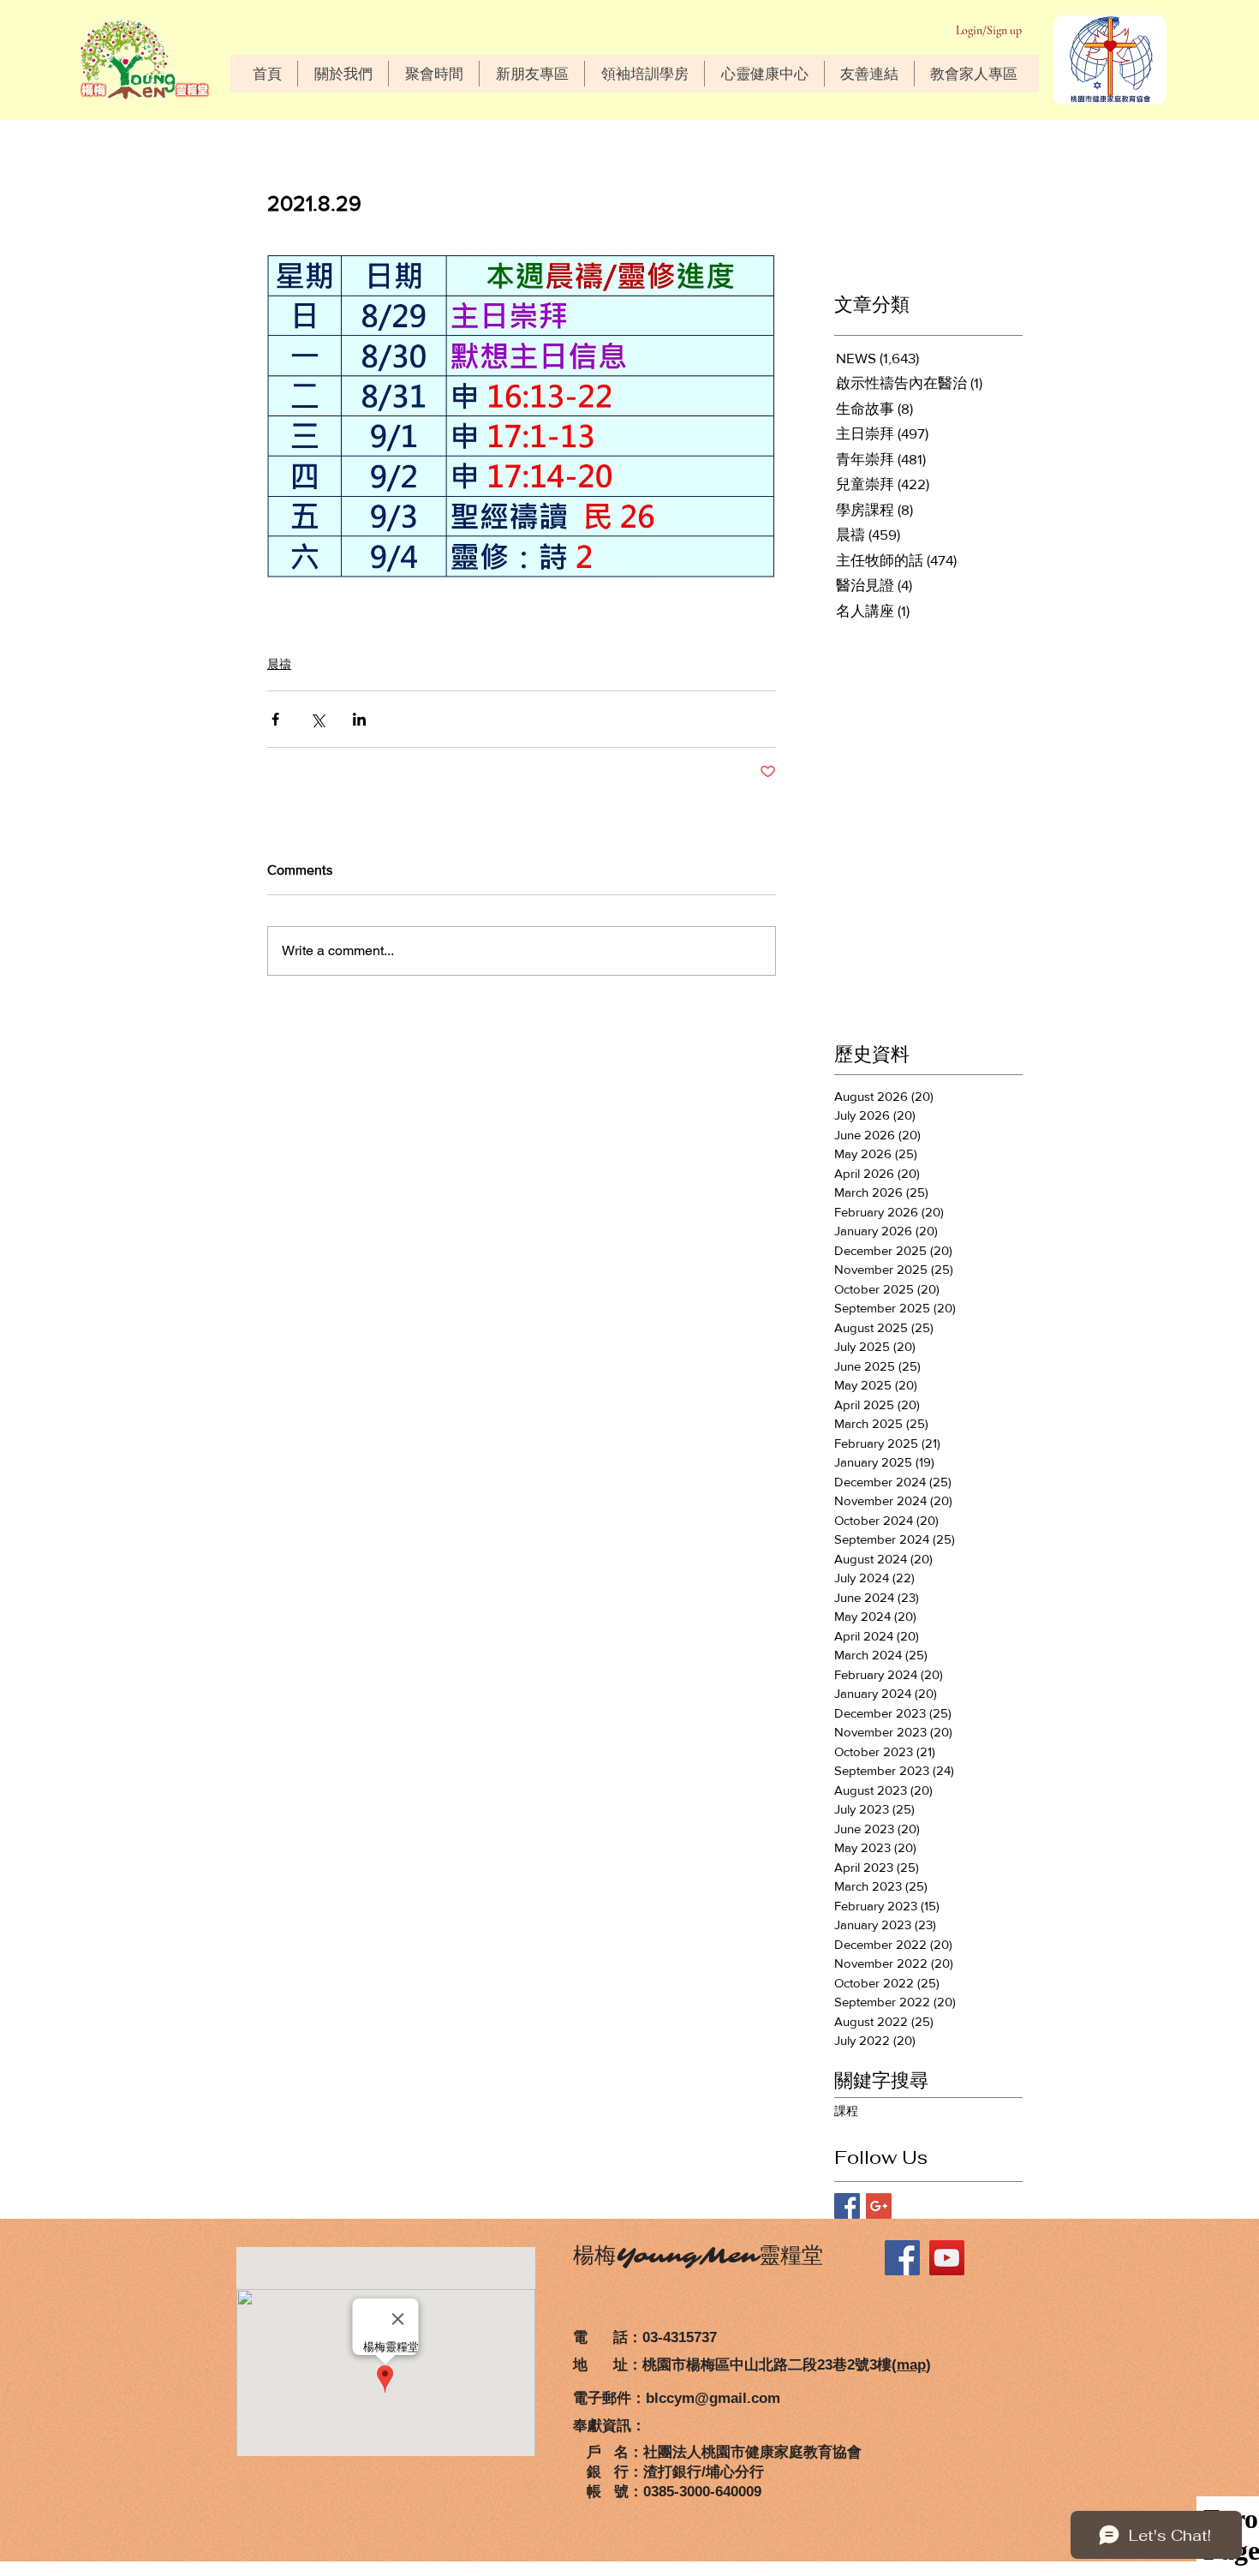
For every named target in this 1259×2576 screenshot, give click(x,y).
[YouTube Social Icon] (947, 2258)
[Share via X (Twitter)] (317, 719)
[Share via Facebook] (275, 719)
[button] (343, 74)
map (911, 2365)
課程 (846, 2111)
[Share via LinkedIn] (359, 719)
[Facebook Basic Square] (847, 2206)
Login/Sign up (989, 30)
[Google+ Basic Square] (879, 2206)
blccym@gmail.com (713, 2398)
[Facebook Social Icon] (902, 2258)
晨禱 (279, 664)
